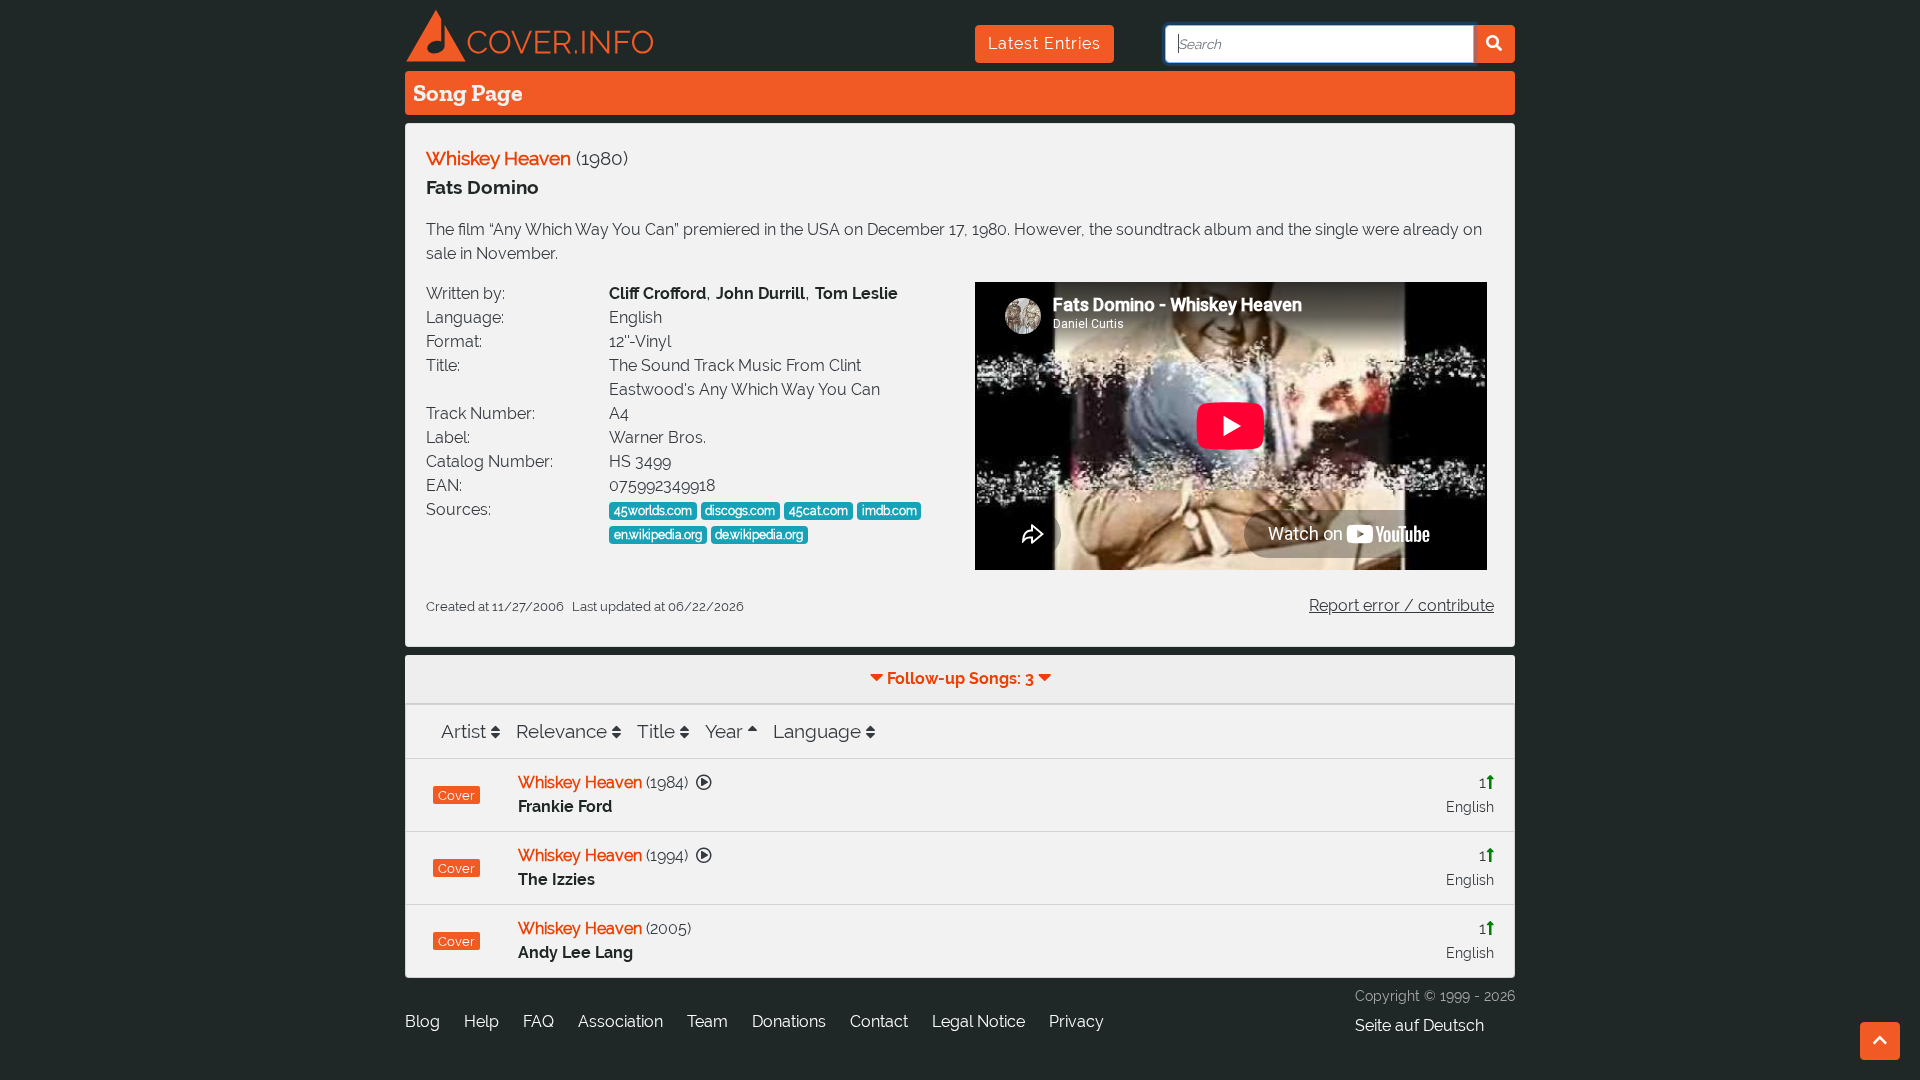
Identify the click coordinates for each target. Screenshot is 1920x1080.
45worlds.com (653, 511)
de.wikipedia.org (759, 535)
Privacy (1076, 1021)
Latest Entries (1044, 43)
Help (481, 1021)
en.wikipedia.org (658, 535)
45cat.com (818, 511)
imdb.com (889, 511)
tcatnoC (879, 1021)
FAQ (538, 1021)
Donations (789, 1021)
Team (707, 1021)
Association (620, 1021)
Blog (422, 1021)
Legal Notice (978, 1021)
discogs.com (740, 511)
